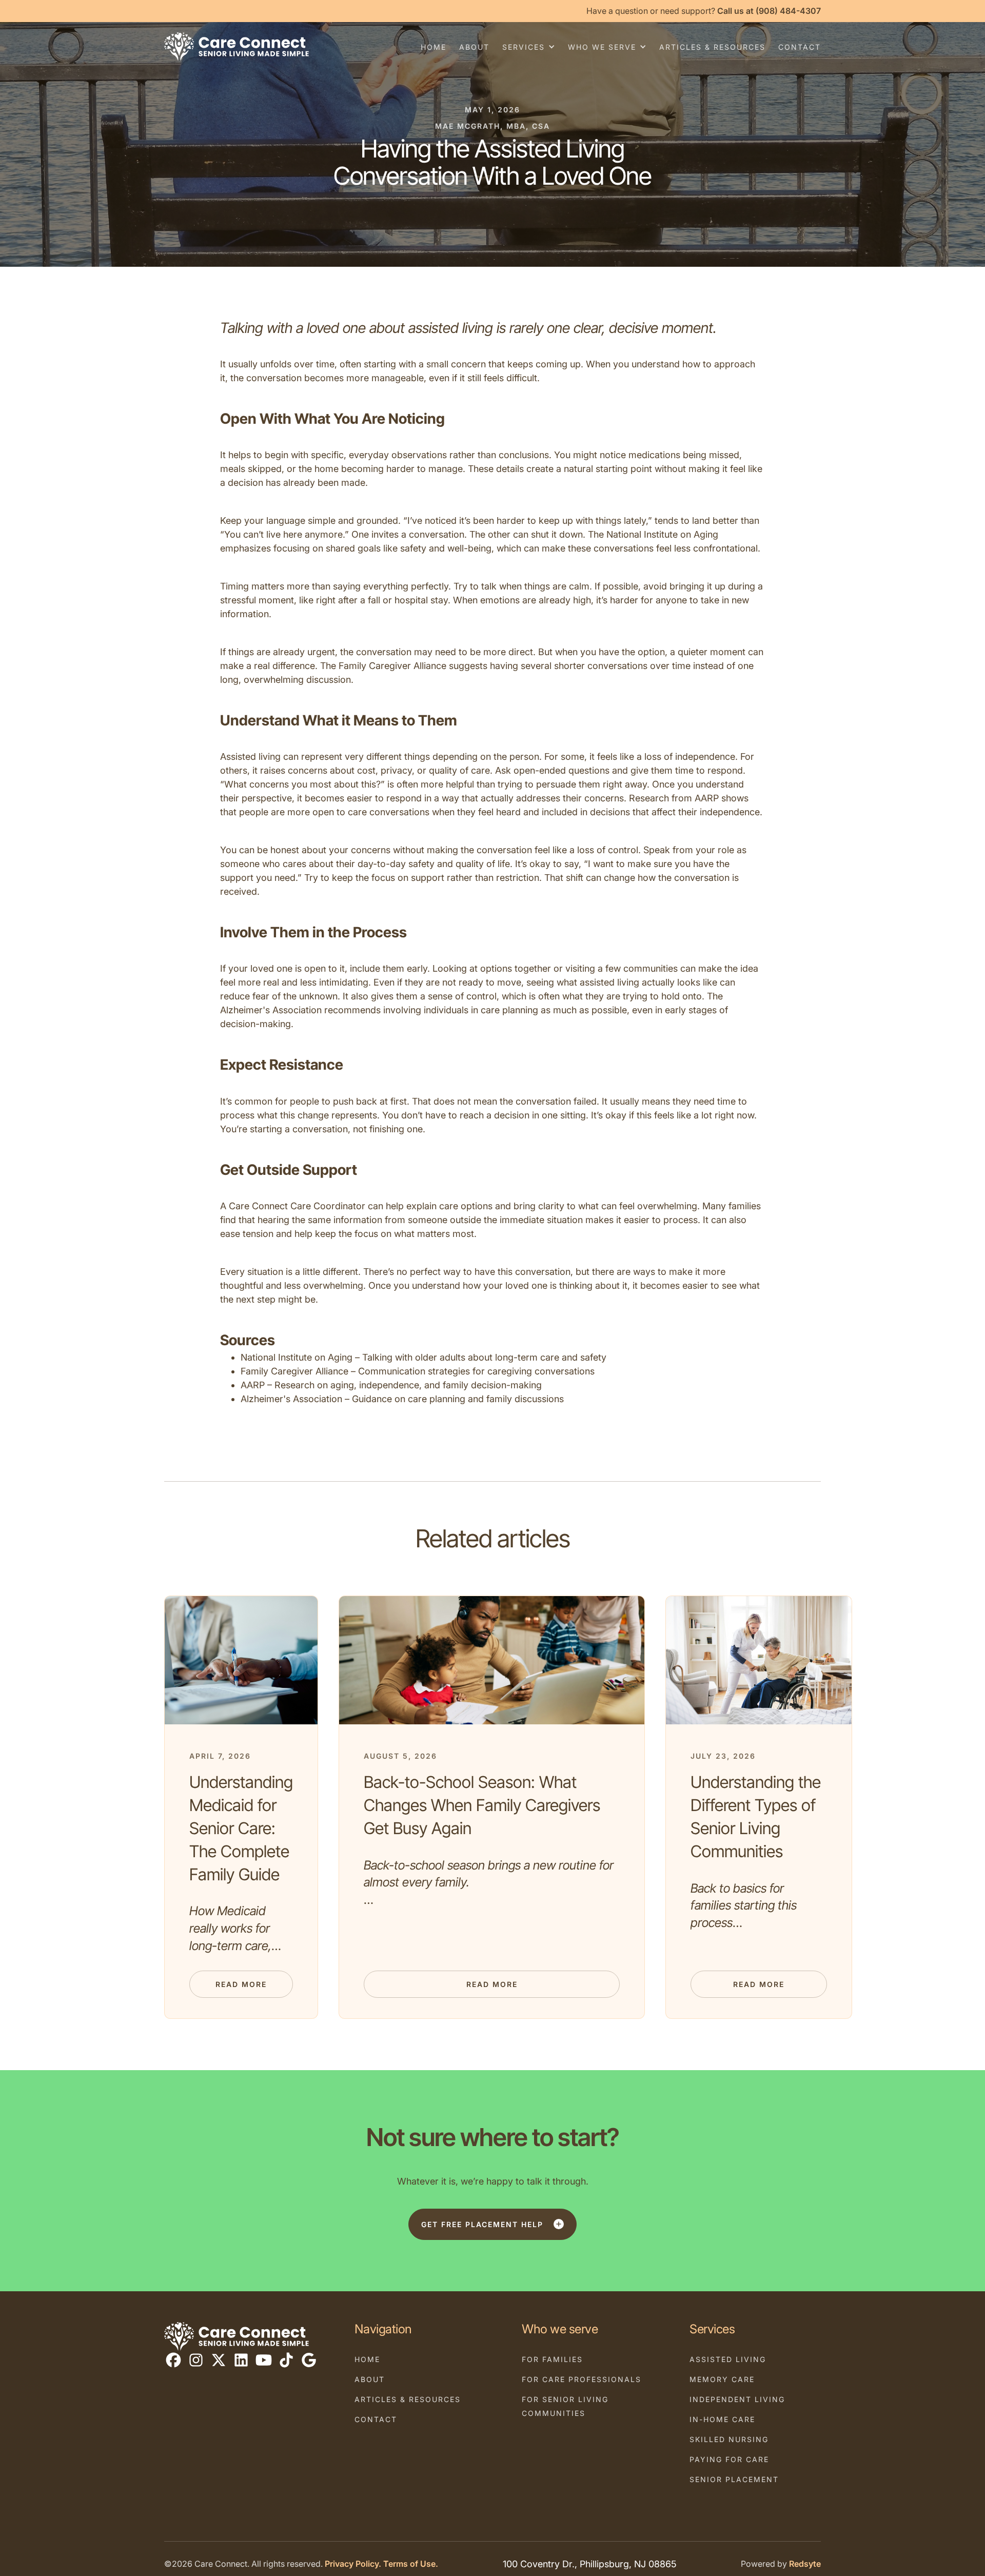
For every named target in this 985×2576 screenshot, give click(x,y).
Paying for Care (729, 2459)
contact (800, 47)
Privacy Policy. (353, 2564)
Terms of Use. (411, 2564)
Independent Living (737, 2399)
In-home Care (722, 2419)
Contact (376, 2419)
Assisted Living (728, 2359)
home (434, 47)
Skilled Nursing (729, 2439)
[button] (529, 47)
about (474, 47)
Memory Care (722, 2379)
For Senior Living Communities (565, 2406)
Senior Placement (734, 2479)
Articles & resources (712, 47)
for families (552, 2359)
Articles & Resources (408, 2399)
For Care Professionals (582, 2379)
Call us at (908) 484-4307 (769, 11)
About (370, 2379)
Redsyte (805, 2564)
